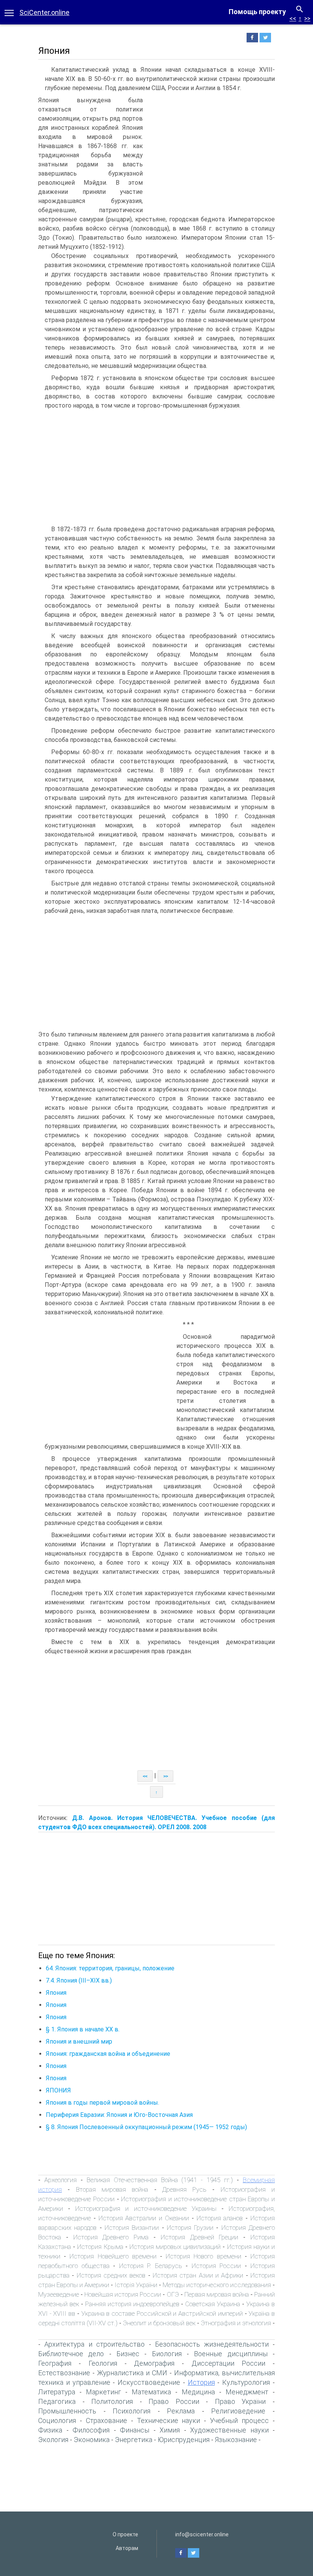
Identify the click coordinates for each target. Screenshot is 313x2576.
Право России (174, 2401)
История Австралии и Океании (144, 2218)
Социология (57, 2420)
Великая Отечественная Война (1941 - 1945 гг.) (160, 2180)
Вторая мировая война (112, 2189)
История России (216, 2266)
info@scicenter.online (202, 2534)
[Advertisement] (211, 153)
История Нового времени (203, 2256)
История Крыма (100, 2247)
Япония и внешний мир (79, 2042)
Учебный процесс (239, 2420)
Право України (240, 2401)
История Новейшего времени (113, 2256)
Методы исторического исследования (217, 2285)
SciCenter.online (44, 12)
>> (307, 19)
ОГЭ (173, 2294)
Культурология (246, 2382)
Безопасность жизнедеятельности (212, 2344)
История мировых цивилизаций (175, 2247)
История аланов (220, 2218)
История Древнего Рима (111, 2237)
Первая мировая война (217, 2294)
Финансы (135, 2430)
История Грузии (190, 2228)
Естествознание (64, 2373)
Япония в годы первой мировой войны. (102, 2103)
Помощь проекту (257, 12)
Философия (91, 2430)
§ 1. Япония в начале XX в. (83, 2029)
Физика (50, 2430)
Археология (61, 2180)
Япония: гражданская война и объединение (108, 2054)
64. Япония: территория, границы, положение (110, 1968)
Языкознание (236, 2440)
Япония (56, 1993)
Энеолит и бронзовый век (159, 2323)
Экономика (92, 2440)
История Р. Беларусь (151, 2266)
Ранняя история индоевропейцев (132, 2304)
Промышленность (67, 2411)
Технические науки (169, 2420)
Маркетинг (103, 2392)
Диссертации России (228, 2363)
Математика (151, 2392)
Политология (112, 2401)
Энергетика (134, 2440)
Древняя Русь (184, 2189)
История (201, 2382)
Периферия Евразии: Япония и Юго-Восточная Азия (119, 2115)
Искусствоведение (149, 2382)
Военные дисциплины (231, 2354)
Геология (103, 2363)
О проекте (125, 2534)
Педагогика (57, 2401)
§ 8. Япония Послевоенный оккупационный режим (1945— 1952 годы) (146, 2127)
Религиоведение (238, 2411)
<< (293, 19)
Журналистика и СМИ (132, 2373)
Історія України (136, 2285)
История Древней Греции (200, 2237)
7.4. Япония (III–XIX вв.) (79, 1980)
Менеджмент (247, 2392)
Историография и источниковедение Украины (146, 2208)
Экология (53, 2440)
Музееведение (59, 2294)
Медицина (198, 2392)
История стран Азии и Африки (198, 2275)
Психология (131, 2411)
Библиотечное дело (71, 2354)
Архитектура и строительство (94, 2344)
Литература (57, 2392)
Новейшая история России (123, 2294)
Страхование (106, 2420)
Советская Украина (213, 2304)
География (55, 2363)
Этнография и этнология (236, 2323)
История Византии (132, 2228)
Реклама (181, 2411)
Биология (167, 2354)
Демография (154, 2363)
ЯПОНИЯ (58, 2090)
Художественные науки (229, 2430)
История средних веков (111, 2275)
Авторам (127, 2548)
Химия (170, 2430)
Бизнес (128, 2354)
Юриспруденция (184, 2440)
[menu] (9, 12)
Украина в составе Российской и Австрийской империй (162, 2313)
